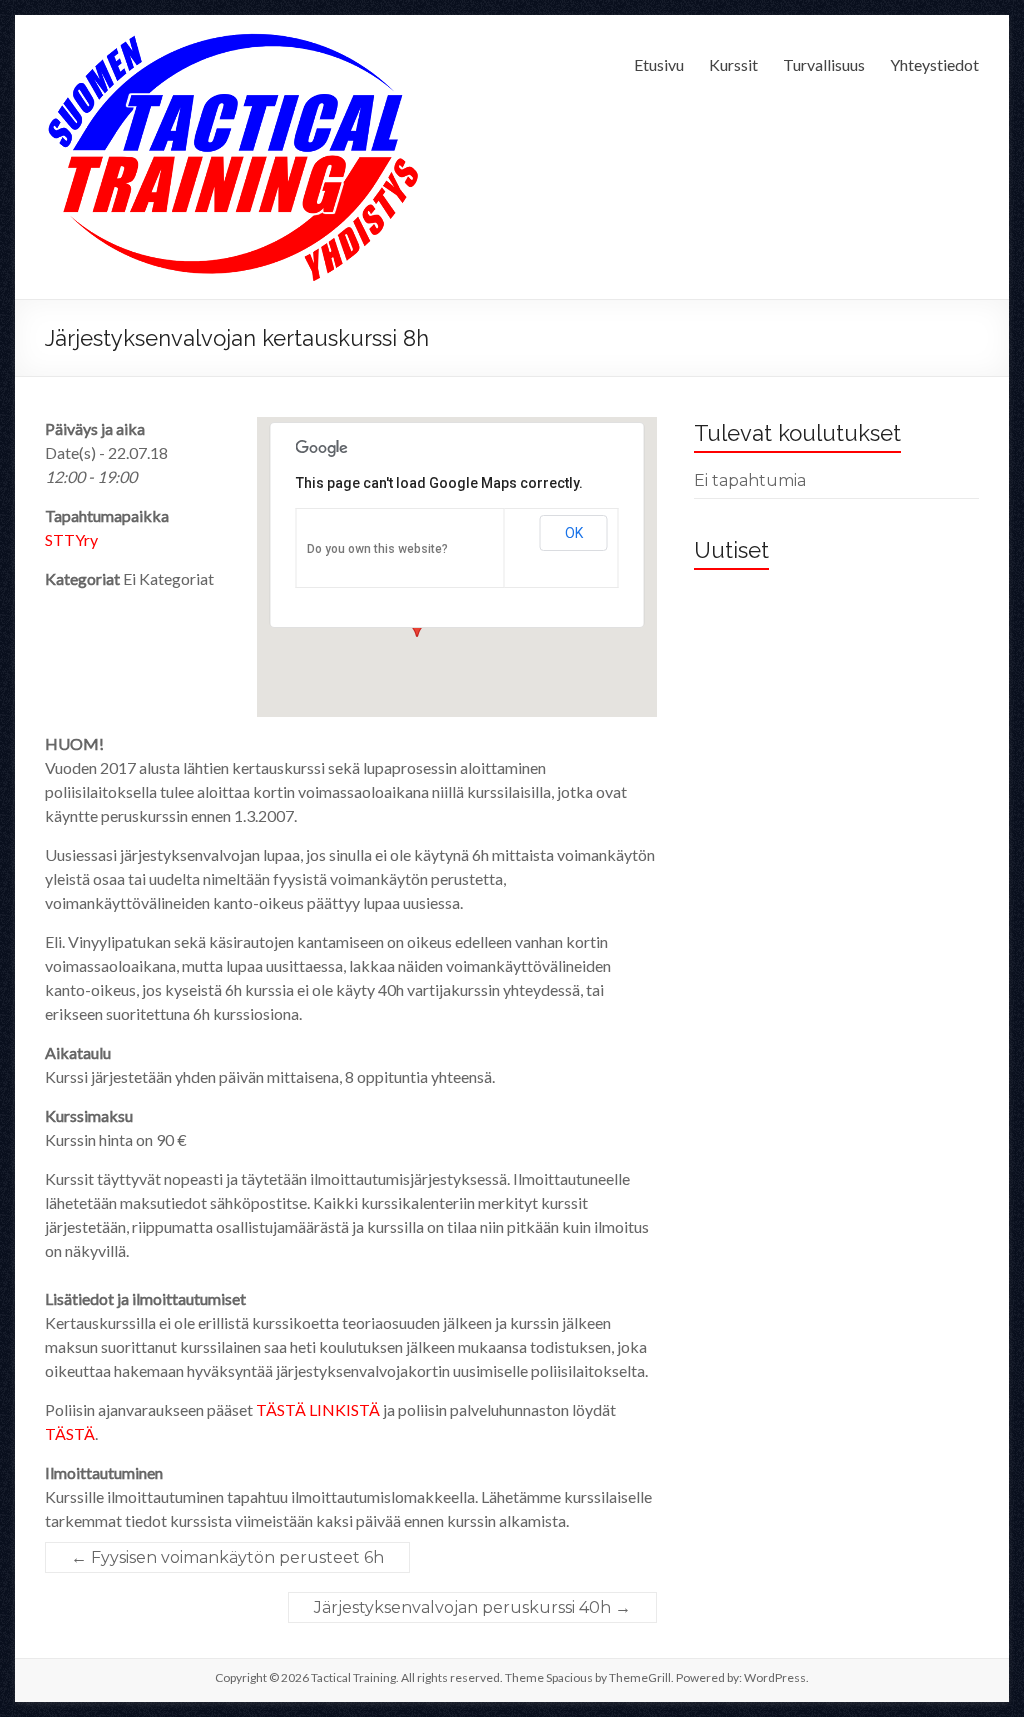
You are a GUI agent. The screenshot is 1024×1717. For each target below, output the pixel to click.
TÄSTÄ (70, 1433)
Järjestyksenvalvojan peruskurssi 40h (472, 1607)
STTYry (71, 539)
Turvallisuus (824, 64)
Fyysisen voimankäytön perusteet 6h (227, 1557)
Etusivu (659, 64)
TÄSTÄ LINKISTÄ (318, 1409)
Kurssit (733, 64)
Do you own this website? (377, 549)
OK (574, 533)
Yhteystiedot (934, 64)
